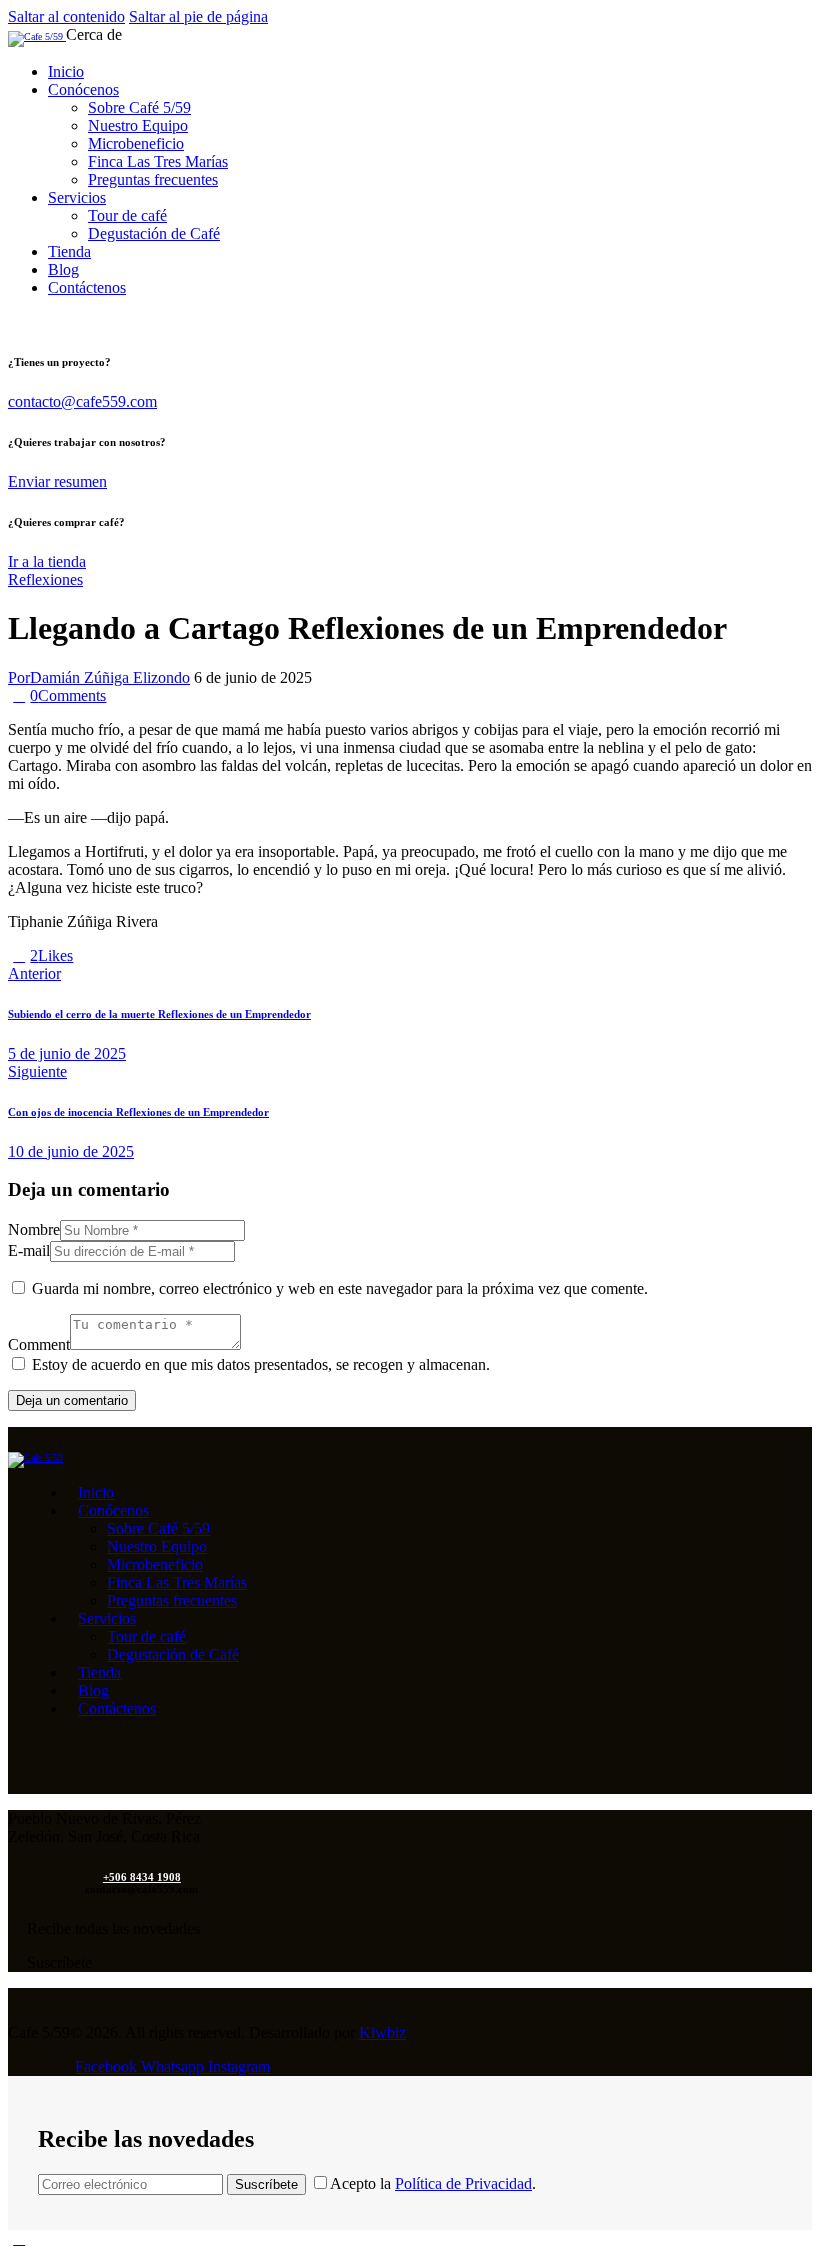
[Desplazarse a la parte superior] (19, 2238)
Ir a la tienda (47, 561)
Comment (39, 1344)
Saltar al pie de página (198, 16)
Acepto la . (433, 2183)
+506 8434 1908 (142, 1877)
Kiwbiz (382, 2032)
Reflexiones (45, 579)
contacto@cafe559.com (82, 401)
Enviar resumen (57, 481)
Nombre (34, 1229)
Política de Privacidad (463, 2183)
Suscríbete (266, 2184)
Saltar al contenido (66, 16)
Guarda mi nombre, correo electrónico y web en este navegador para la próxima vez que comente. (340, 1288)
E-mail (29, 1250)
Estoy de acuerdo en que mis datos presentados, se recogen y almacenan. (261, 1364)
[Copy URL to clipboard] (152, 955)
